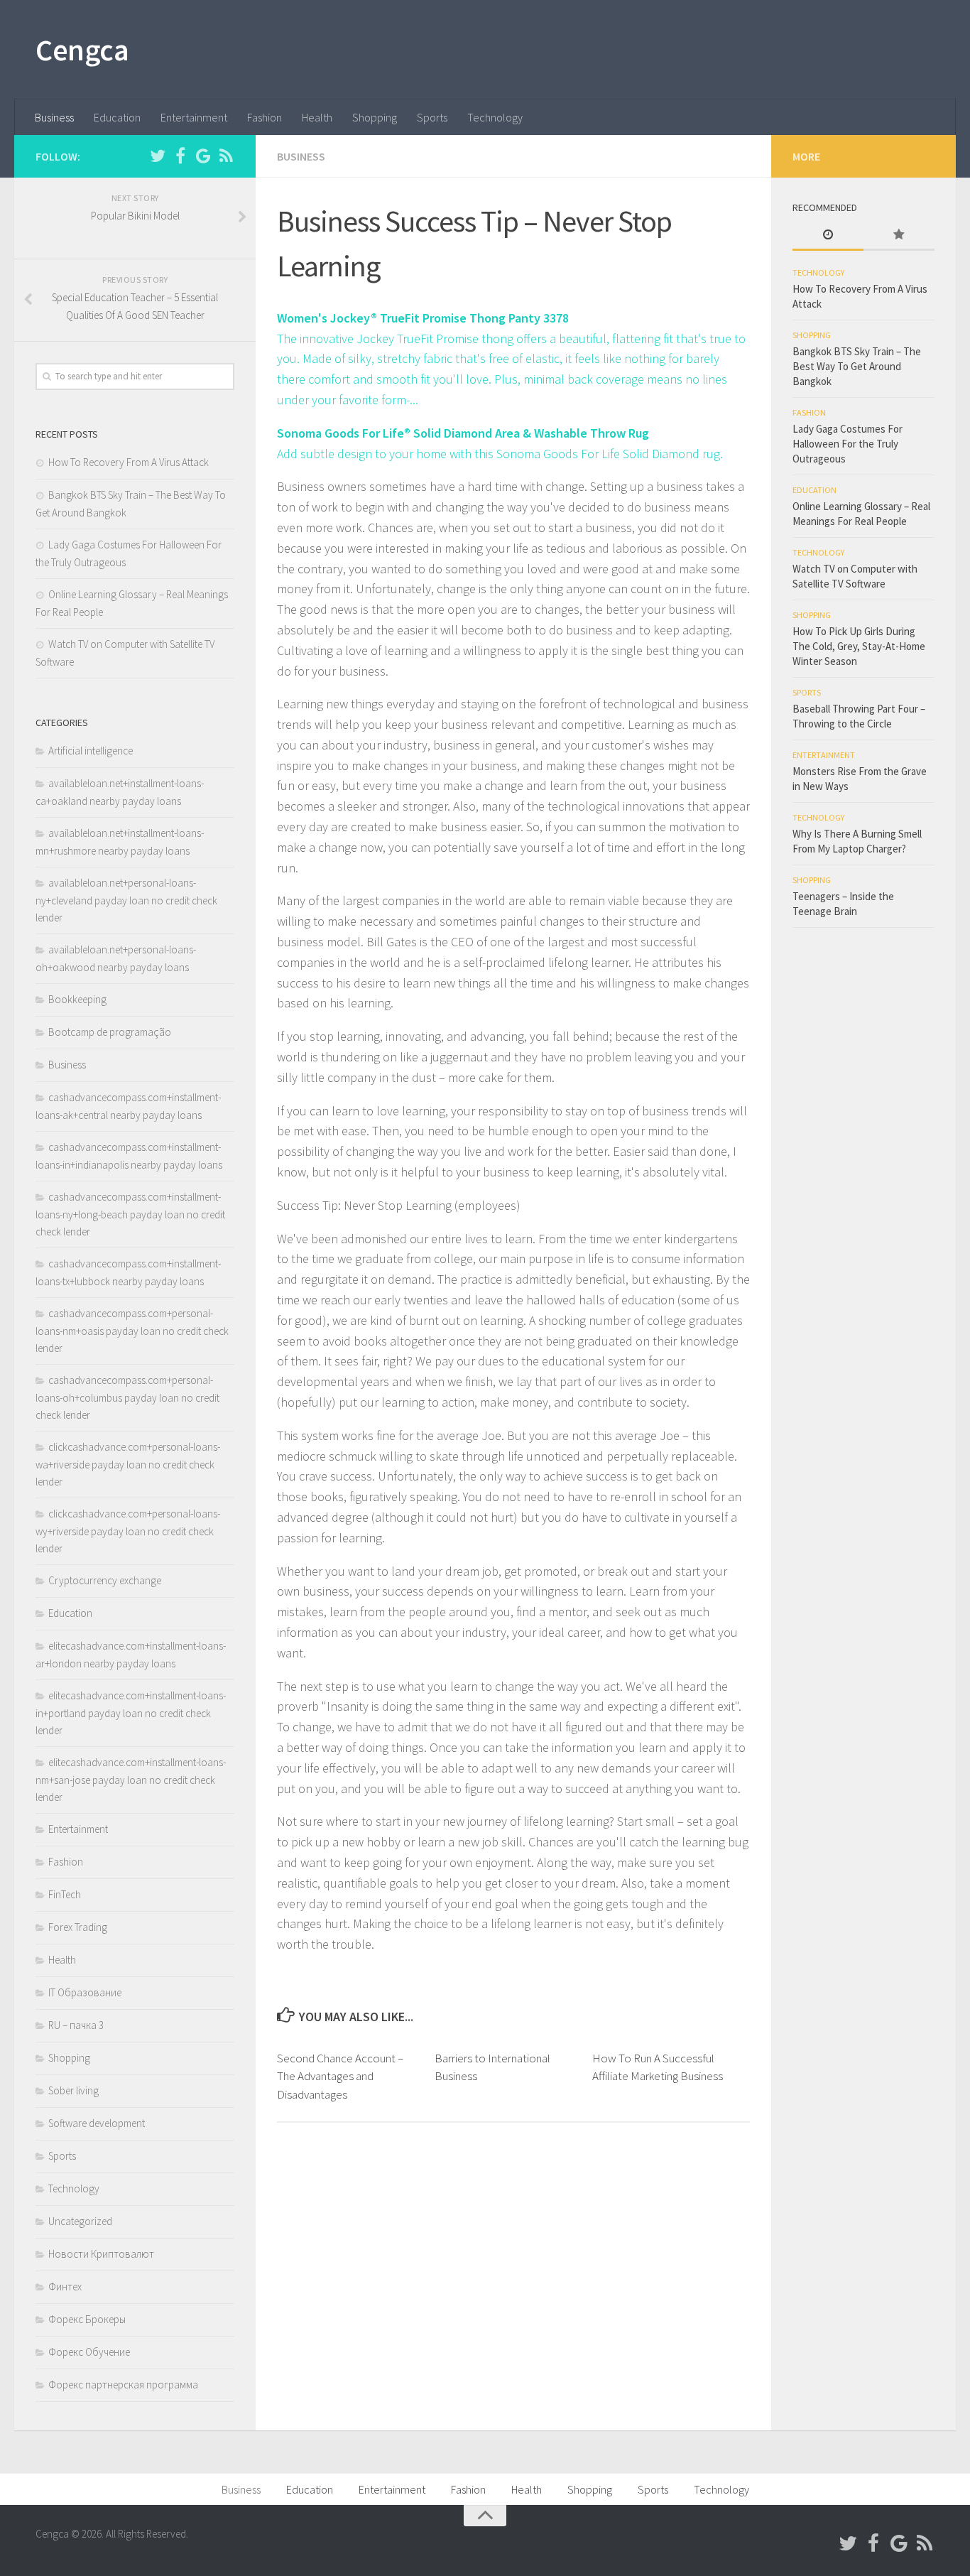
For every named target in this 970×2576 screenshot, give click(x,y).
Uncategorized (80, 2221)
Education (117, 117)
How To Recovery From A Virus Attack (129, 462)
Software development (97, 2123)
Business (54, 117)
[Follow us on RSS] (226, 156)
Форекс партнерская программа (123, 2385)
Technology (495, 117)
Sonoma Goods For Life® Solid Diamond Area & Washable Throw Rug (463, 433)
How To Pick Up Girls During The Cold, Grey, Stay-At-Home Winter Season (859, 646)
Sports (432, 117)
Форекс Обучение (89, 2352)
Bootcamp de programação (110, 1032)
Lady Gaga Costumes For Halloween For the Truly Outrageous (848, 444)
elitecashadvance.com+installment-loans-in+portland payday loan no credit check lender (131, 1713)
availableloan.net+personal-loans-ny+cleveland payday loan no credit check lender (126, 900)
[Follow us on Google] (203, 156)
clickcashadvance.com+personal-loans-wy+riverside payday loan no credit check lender (128, 1531)
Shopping (375, 117)
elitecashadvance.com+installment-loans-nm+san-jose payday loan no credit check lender (131, 1780)
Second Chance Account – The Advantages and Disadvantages (340, 2076)
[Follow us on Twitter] (158, 156)
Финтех (65, 2287)
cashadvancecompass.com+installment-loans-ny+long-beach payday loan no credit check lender (130, 1214)
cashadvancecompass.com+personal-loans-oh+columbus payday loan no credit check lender (127, 1397)
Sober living (73, 2090)
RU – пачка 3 (76, 2025)
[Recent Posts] (828, 236)
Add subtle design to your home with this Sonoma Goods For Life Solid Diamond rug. (500, 454)
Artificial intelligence (91, 751)
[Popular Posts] (899, 236)
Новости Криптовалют (101, 2254)
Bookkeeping (77, 999)
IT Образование (85, 1992)
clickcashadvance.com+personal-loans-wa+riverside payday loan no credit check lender (128, 1464)
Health (317, 117)
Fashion (265, 117)
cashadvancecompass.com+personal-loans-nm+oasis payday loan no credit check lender (132, 1331)
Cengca (82, 50)
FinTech (65, 1894)
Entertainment (194, 117)
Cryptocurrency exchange (105, 1580)
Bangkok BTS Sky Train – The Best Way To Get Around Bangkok (857, 366)
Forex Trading (78, 1927)
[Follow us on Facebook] (180, 156)
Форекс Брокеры (87, 2319)
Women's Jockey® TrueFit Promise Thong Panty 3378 (423, 318)
